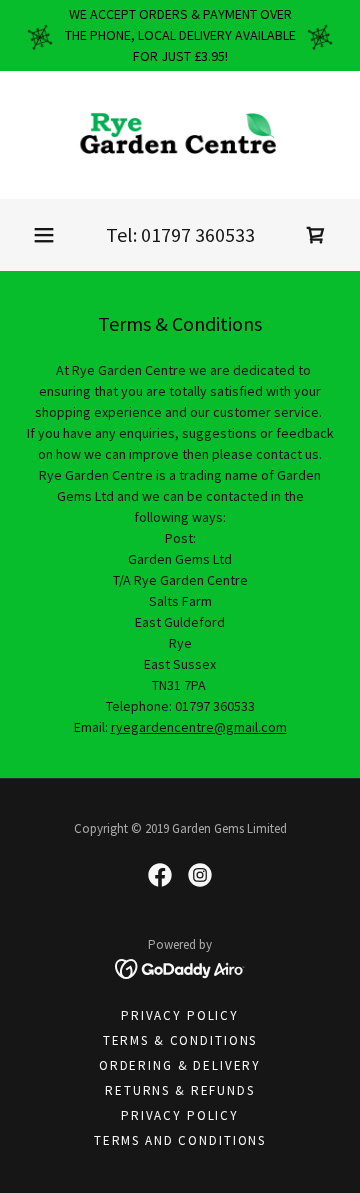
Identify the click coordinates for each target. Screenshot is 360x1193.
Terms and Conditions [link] (180, 1140)
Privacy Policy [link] (180, 1015)
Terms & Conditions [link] (180, 1040)
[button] (44, 235)
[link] (180, 135)
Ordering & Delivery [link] (180, 1065)
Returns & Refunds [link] (180, 1090)
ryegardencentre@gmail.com (199, 727)
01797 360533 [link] (198, 234)
